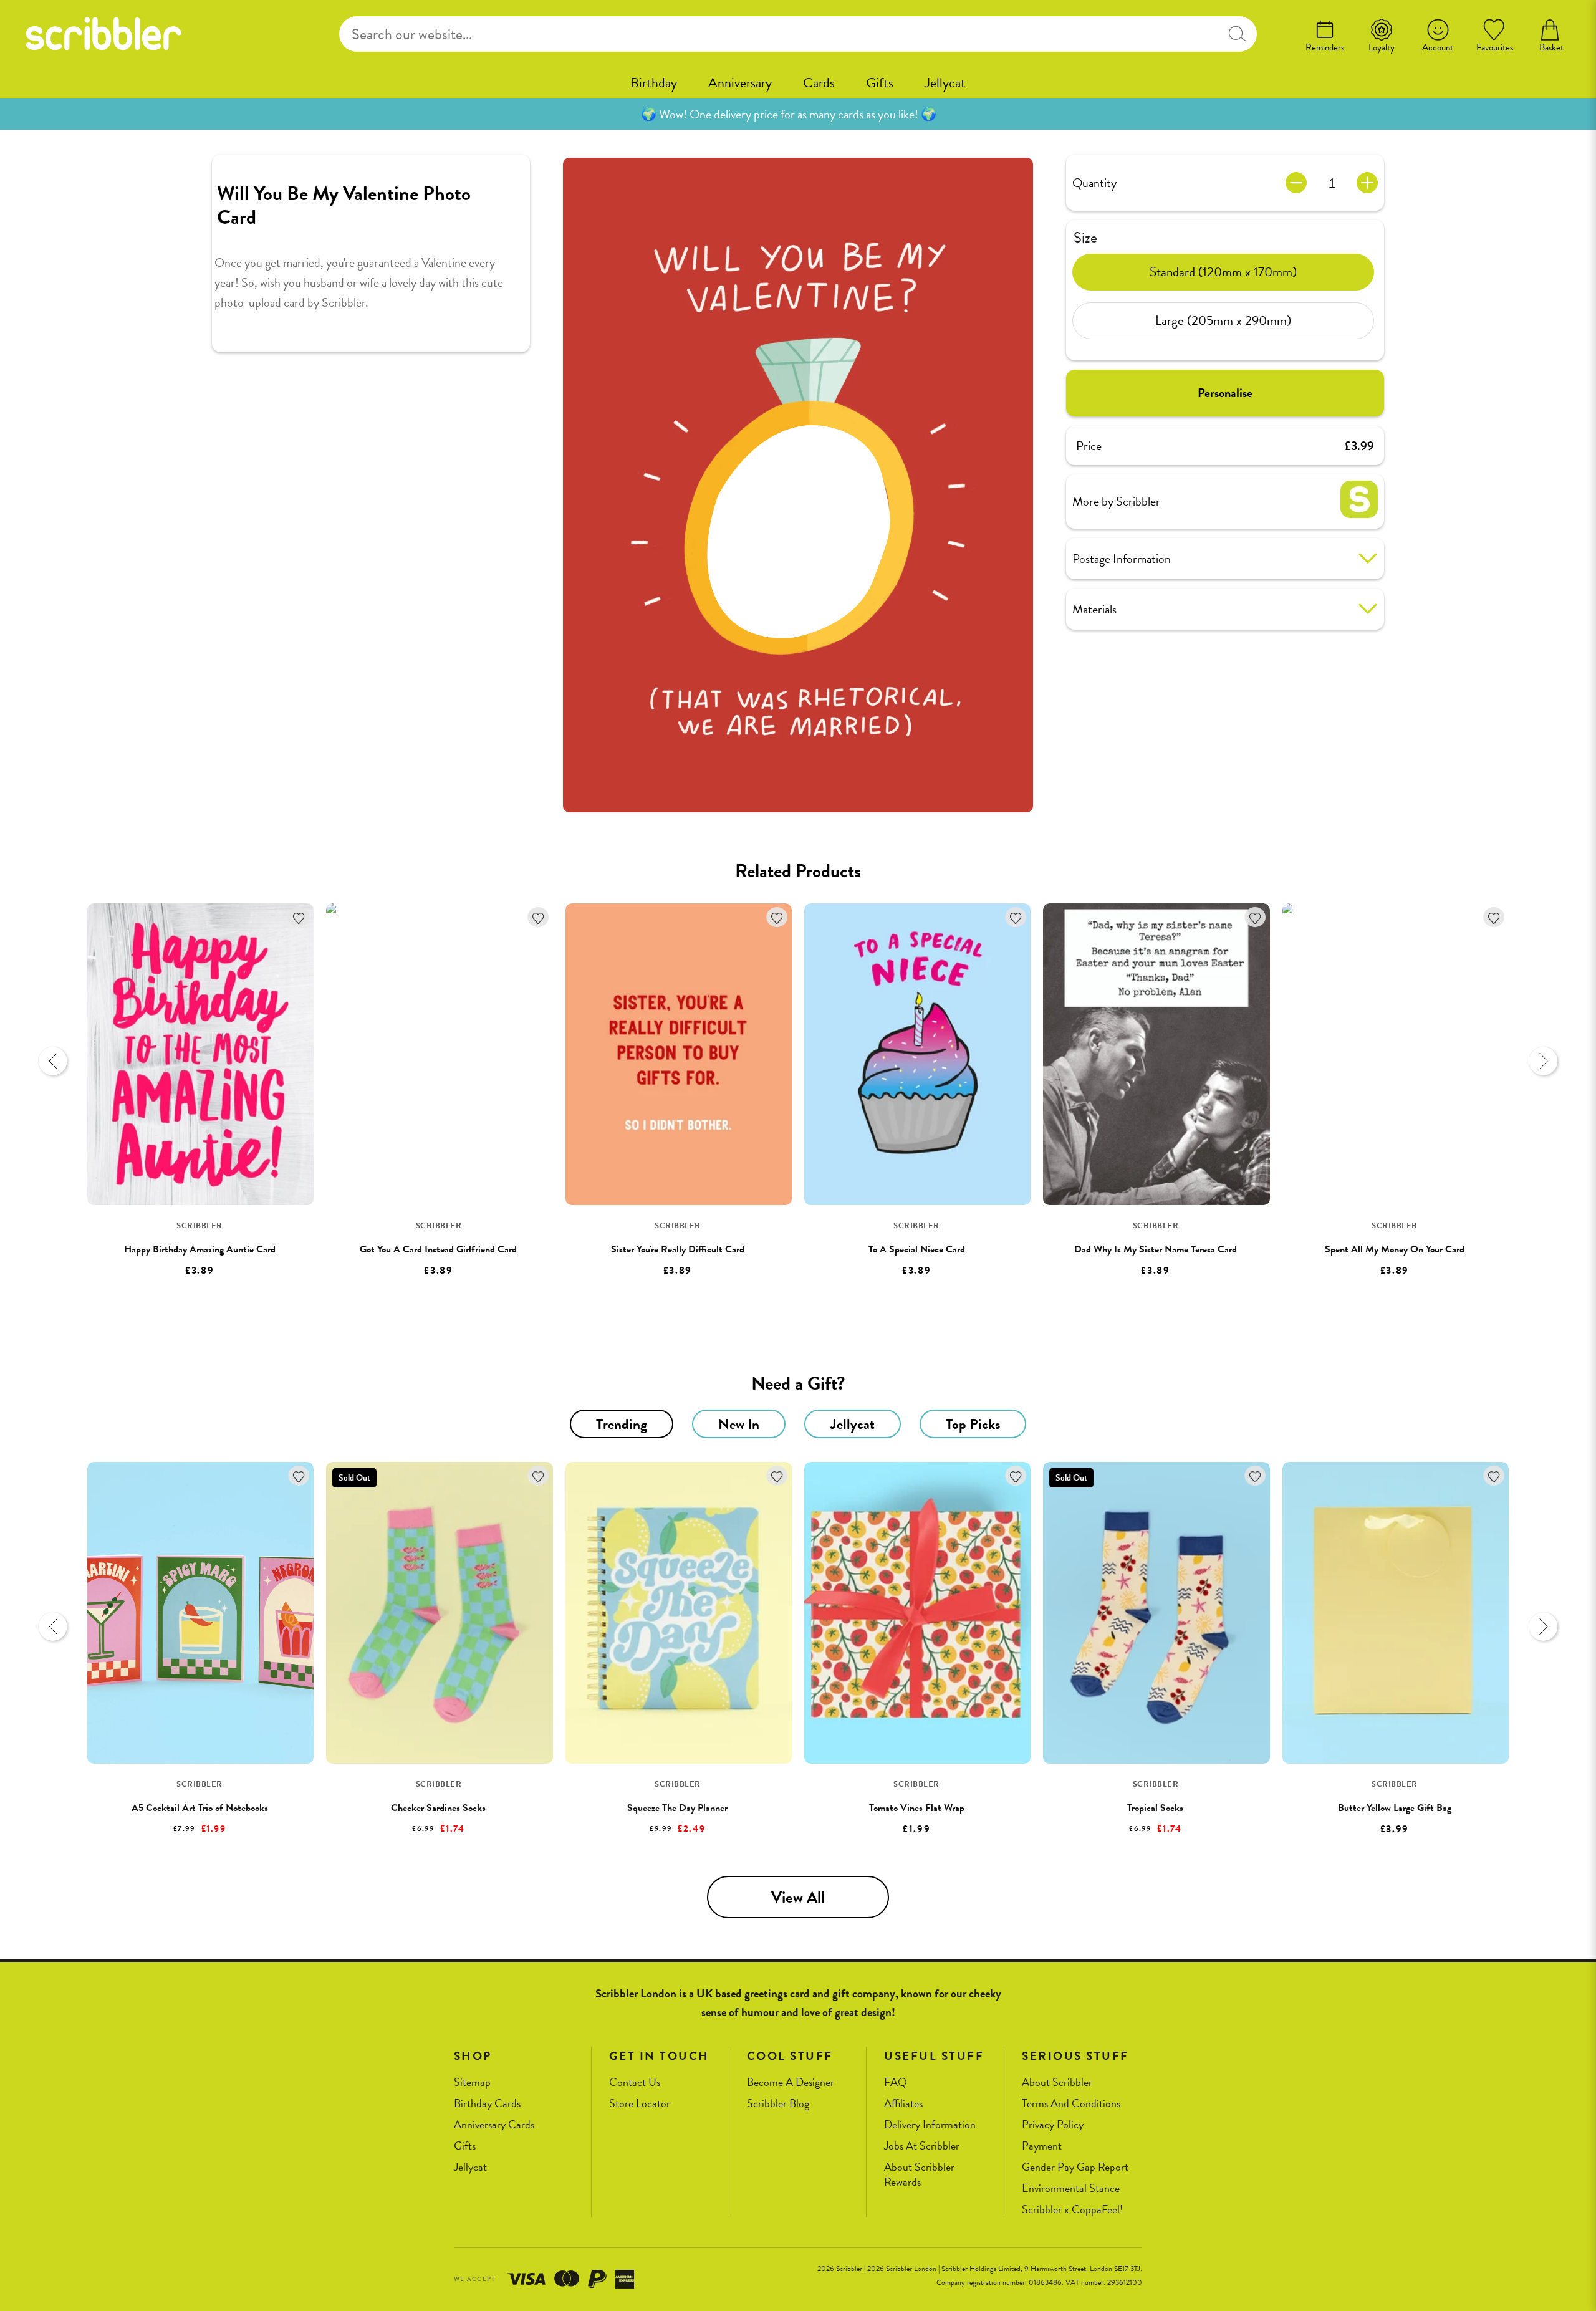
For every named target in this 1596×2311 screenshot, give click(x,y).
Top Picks (973, 1424)
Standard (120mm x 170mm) (1223, 272)
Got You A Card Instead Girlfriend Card (438, 1249)
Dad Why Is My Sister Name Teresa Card (1156, 1249)
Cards (819, 83)
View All (798, 1897)
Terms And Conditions (1071, 2104)
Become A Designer (791, 2083)
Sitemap (472, 2083)
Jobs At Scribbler (922, 2146)
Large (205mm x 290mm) (1223, 320)
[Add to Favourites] (299, 917)
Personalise (1225, 393)
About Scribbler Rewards (919, 2175)
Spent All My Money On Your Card (1395, 1249)
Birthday (654, 83)
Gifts (880, 83)
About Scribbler (1057, 2083)
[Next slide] (1543, 1061)
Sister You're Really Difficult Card (678, 1249)
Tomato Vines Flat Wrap (917, 1808)
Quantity (1094, 183)
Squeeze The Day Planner (677, 1808)
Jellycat (945, 83)
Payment (1042, 2146)
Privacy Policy (1053, 2125)
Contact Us (635, 2083)
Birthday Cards (487, 2104)
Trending (622, 1424)
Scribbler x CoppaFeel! (1072, 2210)
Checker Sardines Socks (438, 1808)
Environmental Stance (1071, 2188)
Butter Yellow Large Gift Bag (1395, 1808)
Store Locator (640, 2104)
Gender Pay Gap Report (1075, 2167)
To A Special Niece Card (917, 1249)
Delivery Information (930, 2125)
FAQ (896, 2083)
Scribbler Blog (778, 2104)
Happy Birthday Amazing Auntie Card (200, 1249)
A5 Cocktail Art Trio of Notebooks (200, 1808)
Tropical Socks (1155, 1808)
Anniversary (740, 83)
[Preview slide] (53, 1061)
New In (739, 1424)
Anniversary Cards (494, 2125)
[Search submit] (1237, 34)
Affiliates (903, 2104)
